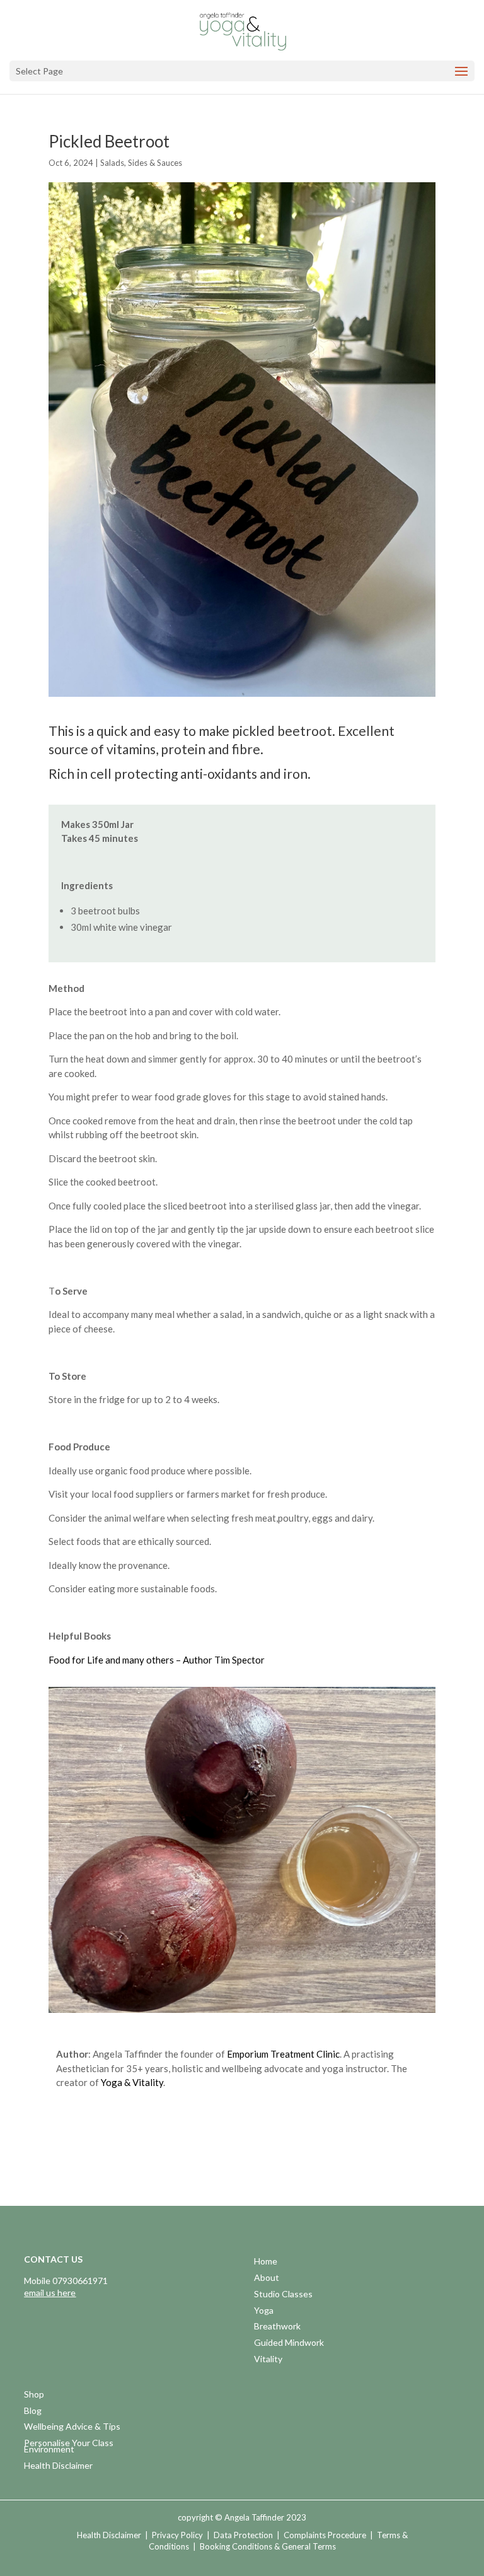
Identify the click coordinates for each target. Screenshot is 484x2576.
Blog (33, 2412)
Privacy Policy (177, 2535)
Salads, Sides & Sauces (141, 163)
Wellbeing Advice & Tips (72, 2427)
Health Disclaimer (58, 2467)
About (267, 2279)
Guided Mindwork (289, 2344)
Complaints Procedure (325, 2535)
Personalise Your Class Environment (69, 2447)
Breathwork (277, 2327)
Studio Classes (283, 2295)
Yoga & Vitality (132, 2082)
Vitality (268, 2360)
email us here (50, 2293)
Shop (34, 2395)
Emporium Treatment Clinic (283, 2054)
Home (266, 2262)
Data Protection (243, 2535)
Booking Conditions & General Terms (268, 2546)
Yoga (264, 2311)
